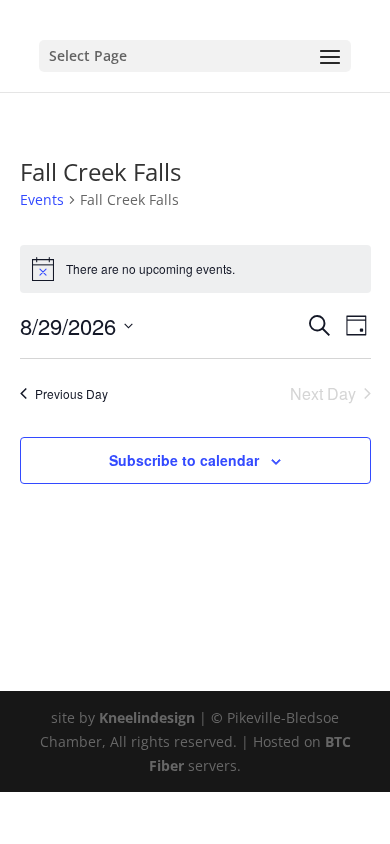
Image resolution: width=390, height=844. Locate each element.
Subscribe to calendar (184, 460)
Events (42, 199)
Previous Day (71, 393)
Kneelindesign (147, 717)
